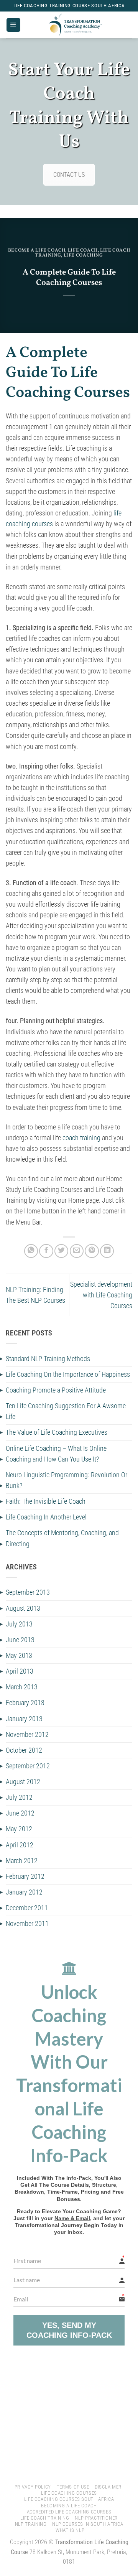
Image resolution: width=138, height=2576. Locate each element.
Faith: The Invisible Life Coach (46, 1501)
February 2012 (25, 1876)
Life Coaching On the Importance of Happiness (68, 1374)
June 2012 (20, 1813)
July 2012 (19, 1797)
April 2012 (20, 1845)
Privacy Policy (33, 2487)
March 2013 (22, 1687)
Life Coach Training (45, 2518)
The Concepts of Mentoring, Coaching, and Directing (62, 1538)
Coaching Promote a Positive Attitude (56, 1390)
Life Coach (83, 250)
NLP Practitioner (96, 2518)
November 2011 (27, 1924)
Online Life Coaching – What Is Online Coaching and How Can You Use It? (56, 1454)
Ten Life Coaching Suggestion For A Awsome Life (66, 1411)
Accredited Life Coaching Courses (69, 2512)
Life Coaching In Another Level (46, 1517)
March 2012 (22, 1861)
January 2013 (24, 1719)
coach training (81, 1138)
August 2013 (23, 1608)
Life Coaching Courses (69, 2493)
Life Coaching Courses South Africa (69, 2499)
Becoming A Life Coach (69, 2506)
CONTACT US (69, 175)
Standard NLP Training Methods (48, 1359)
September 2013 (28, 1592)
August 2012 (23, 1782)
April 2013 (20, 1671)
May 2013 (19, 1656)
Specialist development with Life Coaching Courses (101, 1295)
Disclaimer (108, 2487)
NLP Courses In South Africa (88, 2524)
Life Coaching (83, 255)
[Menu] (13, 25)
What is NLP (70, 2530)
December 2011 (27, 1908)
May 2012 (19, 1829)
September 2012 (28, 1766)
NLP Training (31, 2524)
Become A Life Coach (37, 250)
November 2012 (27, 1735)
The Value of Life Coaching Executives (57, 1432)
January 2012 (24, 1892)
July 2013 (19, 1624)
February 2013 (25, 1703)
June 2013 (20, 1640)
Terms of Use (73, 2487)
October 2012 (24, 1750)
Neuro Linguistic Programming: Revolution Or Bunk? (67, 1480)
